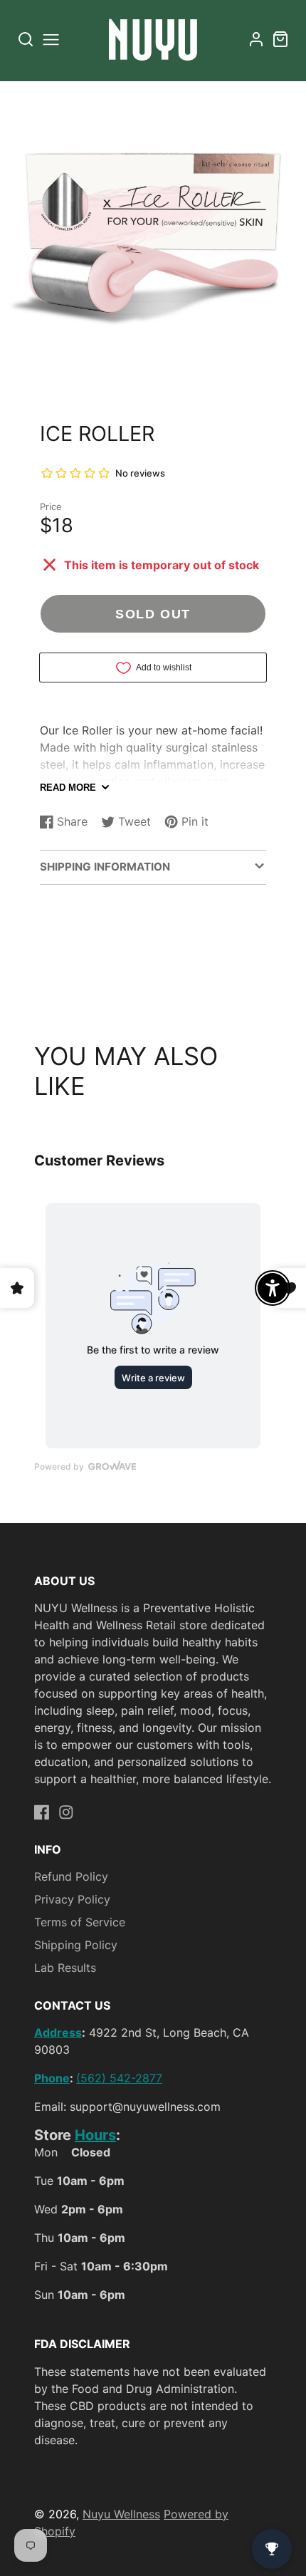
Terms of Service (80, 1922)
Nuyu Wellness (121, 2514)
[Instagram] (66, 1812)
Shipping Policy (76, 1945)
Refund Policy (71, 1876)
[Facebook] (42, 1812)
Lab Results (65, 1968)
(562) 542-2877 (119, 2078)
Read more (68, 788)
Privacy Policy (72, 1899)
